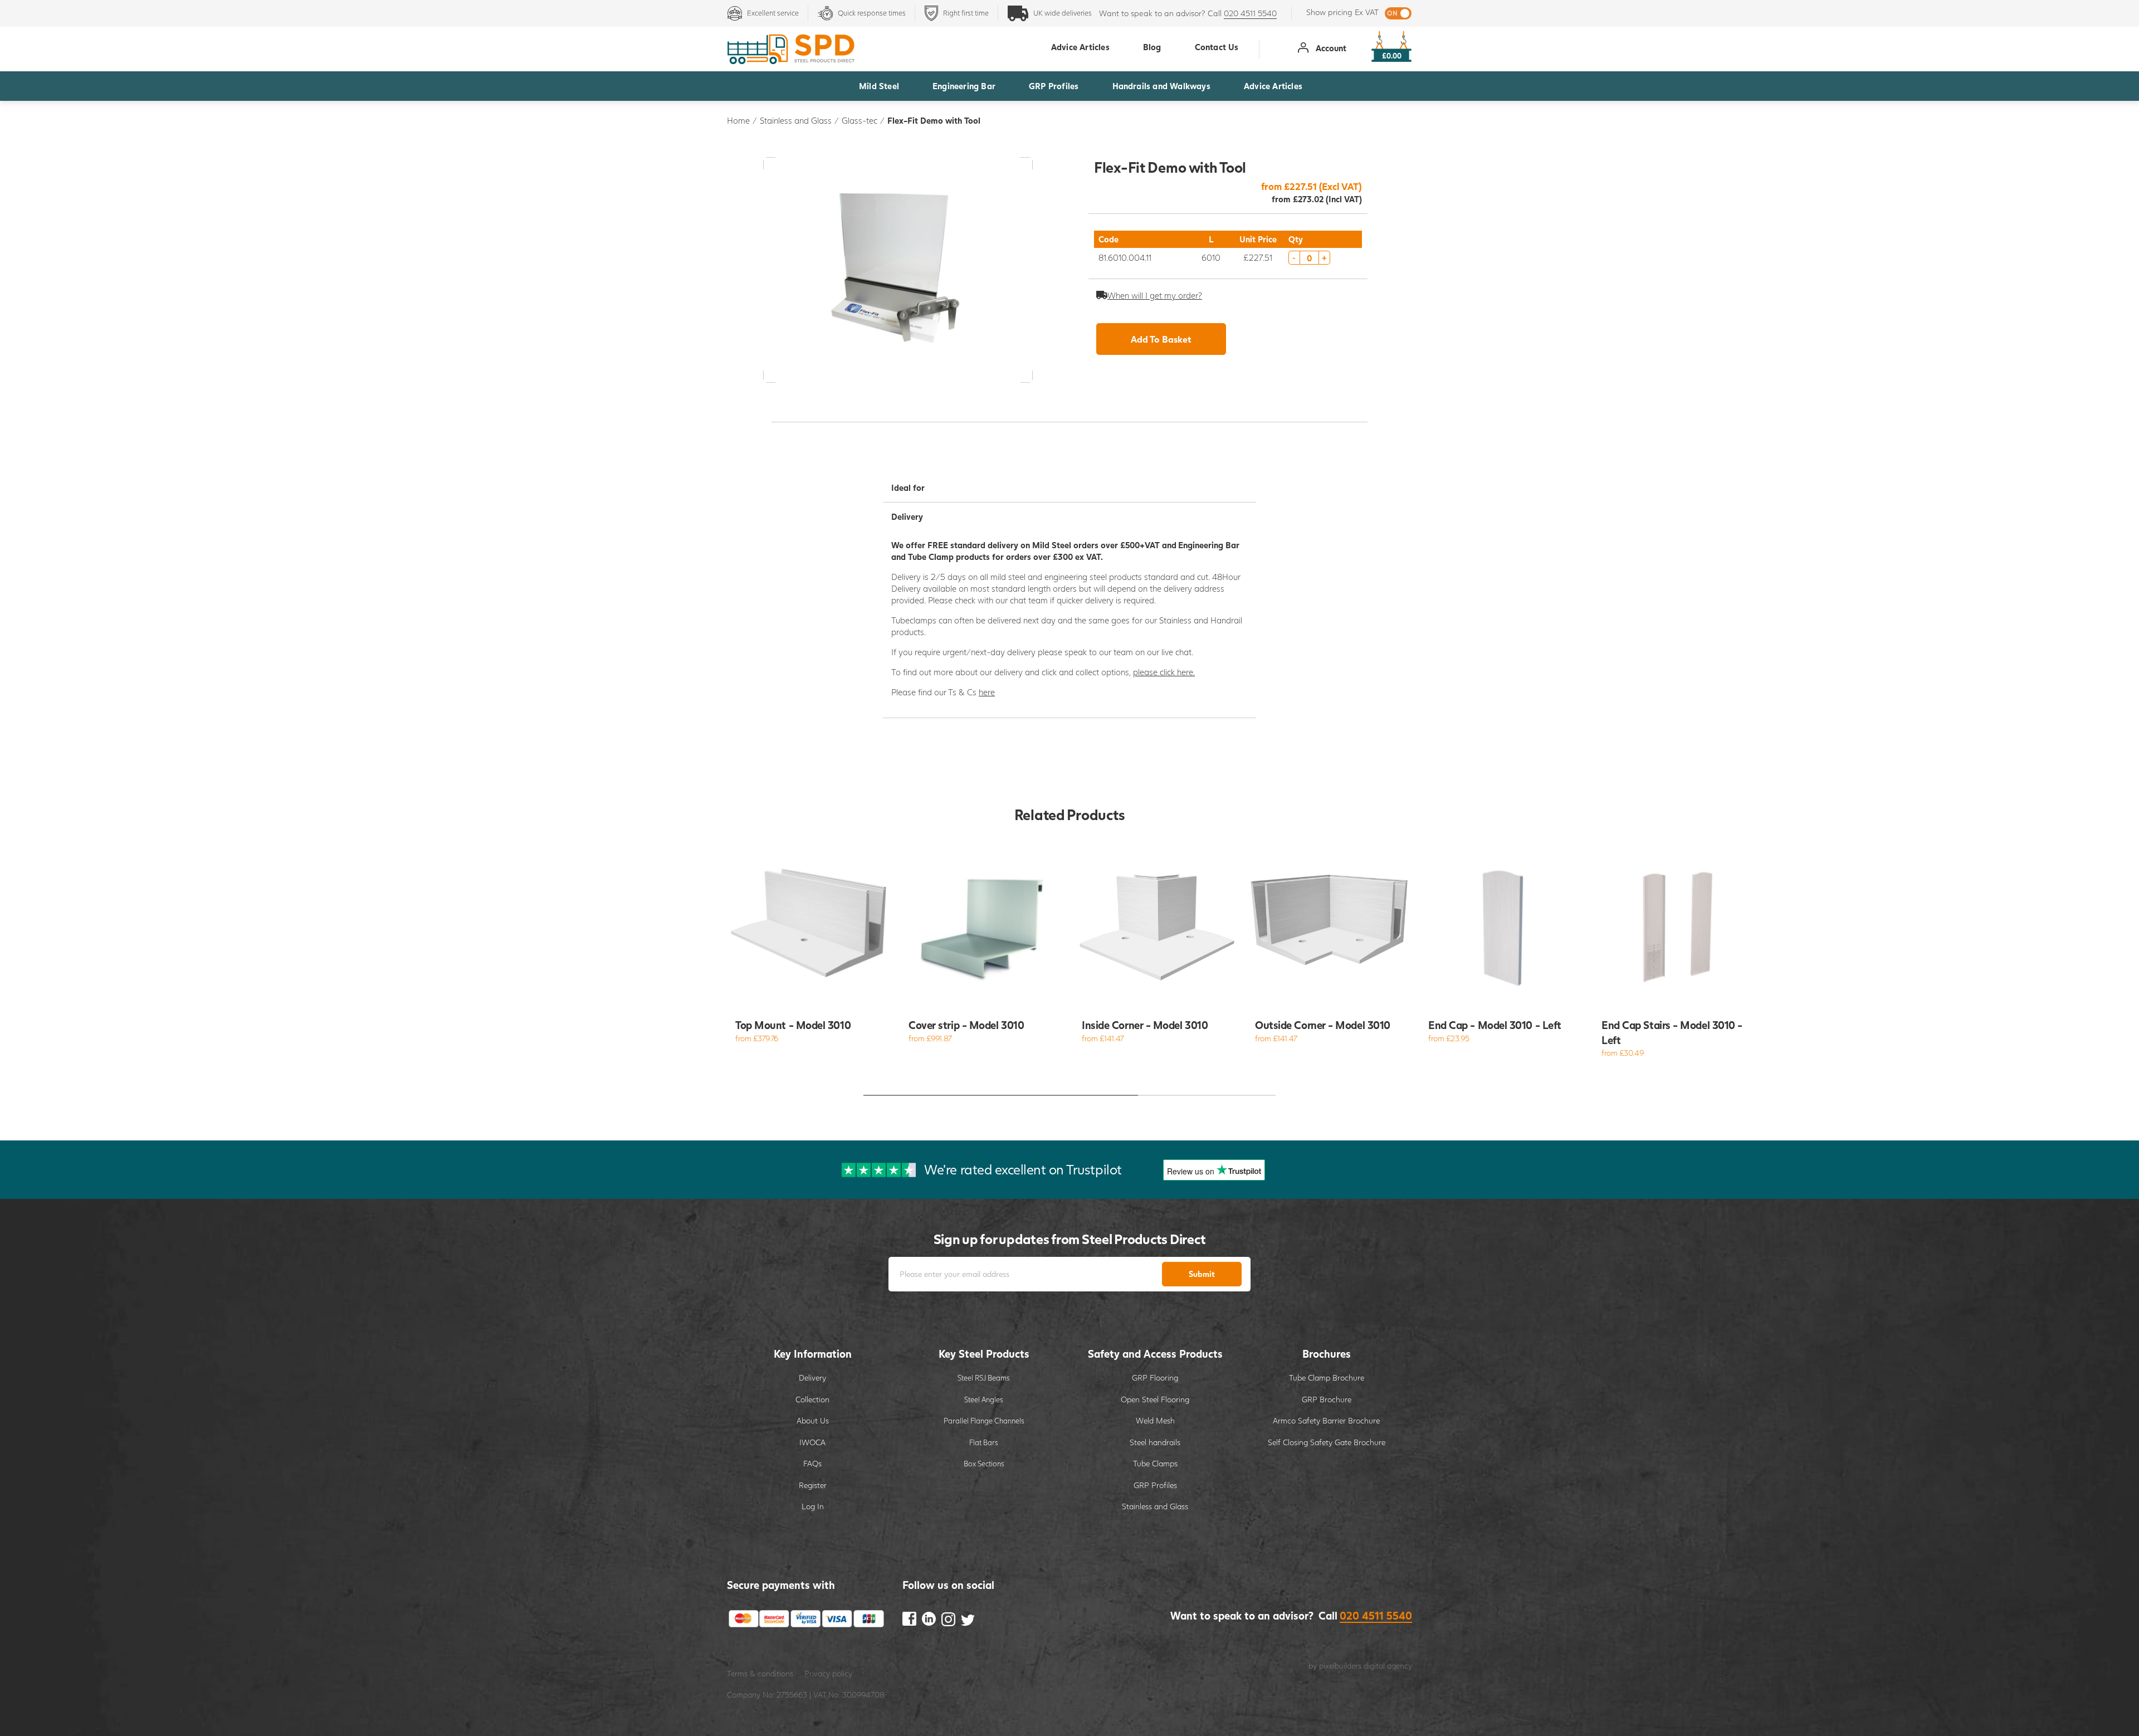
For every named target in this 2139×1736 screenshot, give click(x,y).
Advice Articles (1273, 86)
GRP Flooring (1155, 1377)
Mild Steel (879, 86)
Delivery (812, 1377)
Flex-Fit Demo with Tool (934, 120)
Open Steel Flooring (1155, 1399)
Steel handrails (1155, 1442)
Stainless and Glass (796, 120)
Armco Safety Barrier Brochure (1326, 1420)
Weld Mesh (1155, 1420)
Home (738, 120)
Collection (812, 1399)
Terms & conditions (760, 1673)
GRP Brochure (1327, 1399)
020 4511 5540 (1250, 13)
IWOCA (812, 1442)
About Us (813, 1420)
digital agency (1388, 1666)
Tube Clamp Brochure (1327, 1377)
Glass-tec (859, 120)
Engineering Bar (964, 86)
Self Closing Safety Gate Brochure (1327, 1442)
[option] (810, 948)
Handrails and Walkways (1161, 86)
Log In (813, 1506)
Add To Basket (1161, 339)
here (987, 692)
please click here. (1164, 672)
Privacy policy (828, 1673)
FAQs (812, 1463)
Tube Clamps (1155, 1463)
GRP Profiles (1054, 86)
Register (813, 1485)
